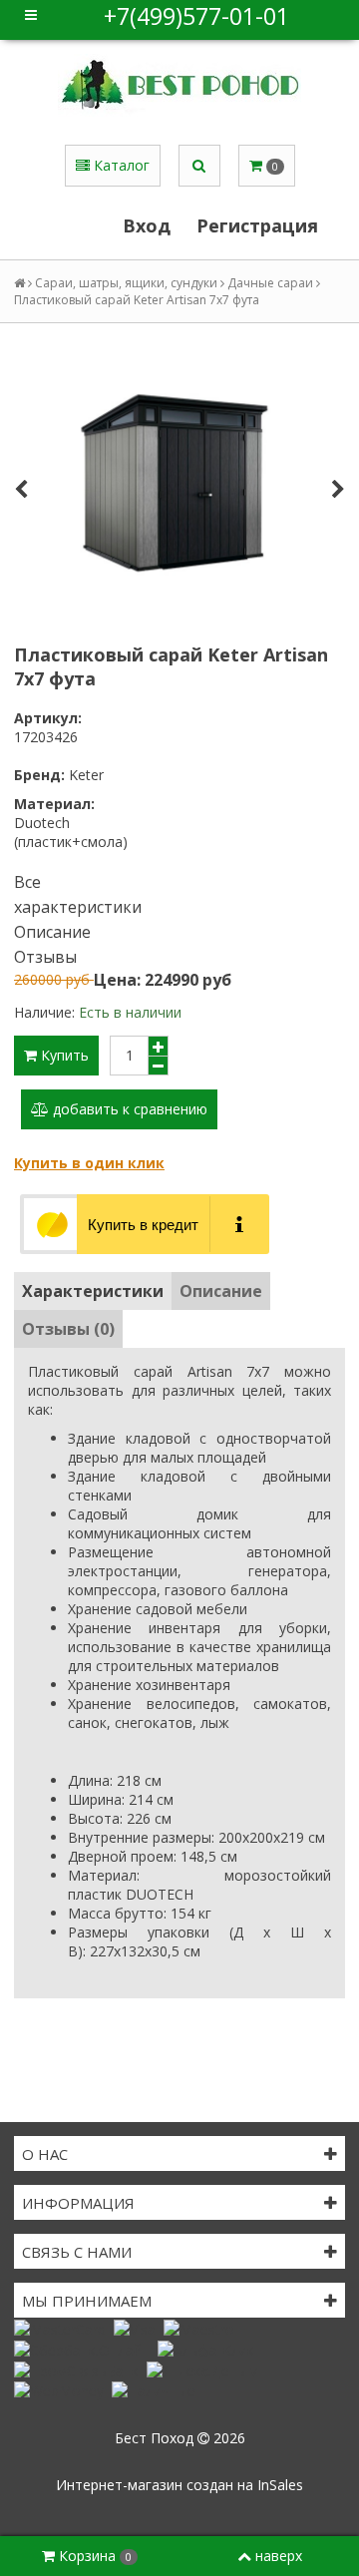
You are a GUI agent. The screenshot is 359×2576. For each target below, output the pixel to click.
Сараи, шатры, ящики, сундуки (126, 283)
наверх (279, 2556)
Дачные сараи (270, 283)
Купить (63, 1055)
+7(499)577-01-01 (196, 16)
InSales (280, 2485)
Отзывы (45, 957)
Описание (52, 932)
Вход (147, 225)
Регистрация (257, 225)
